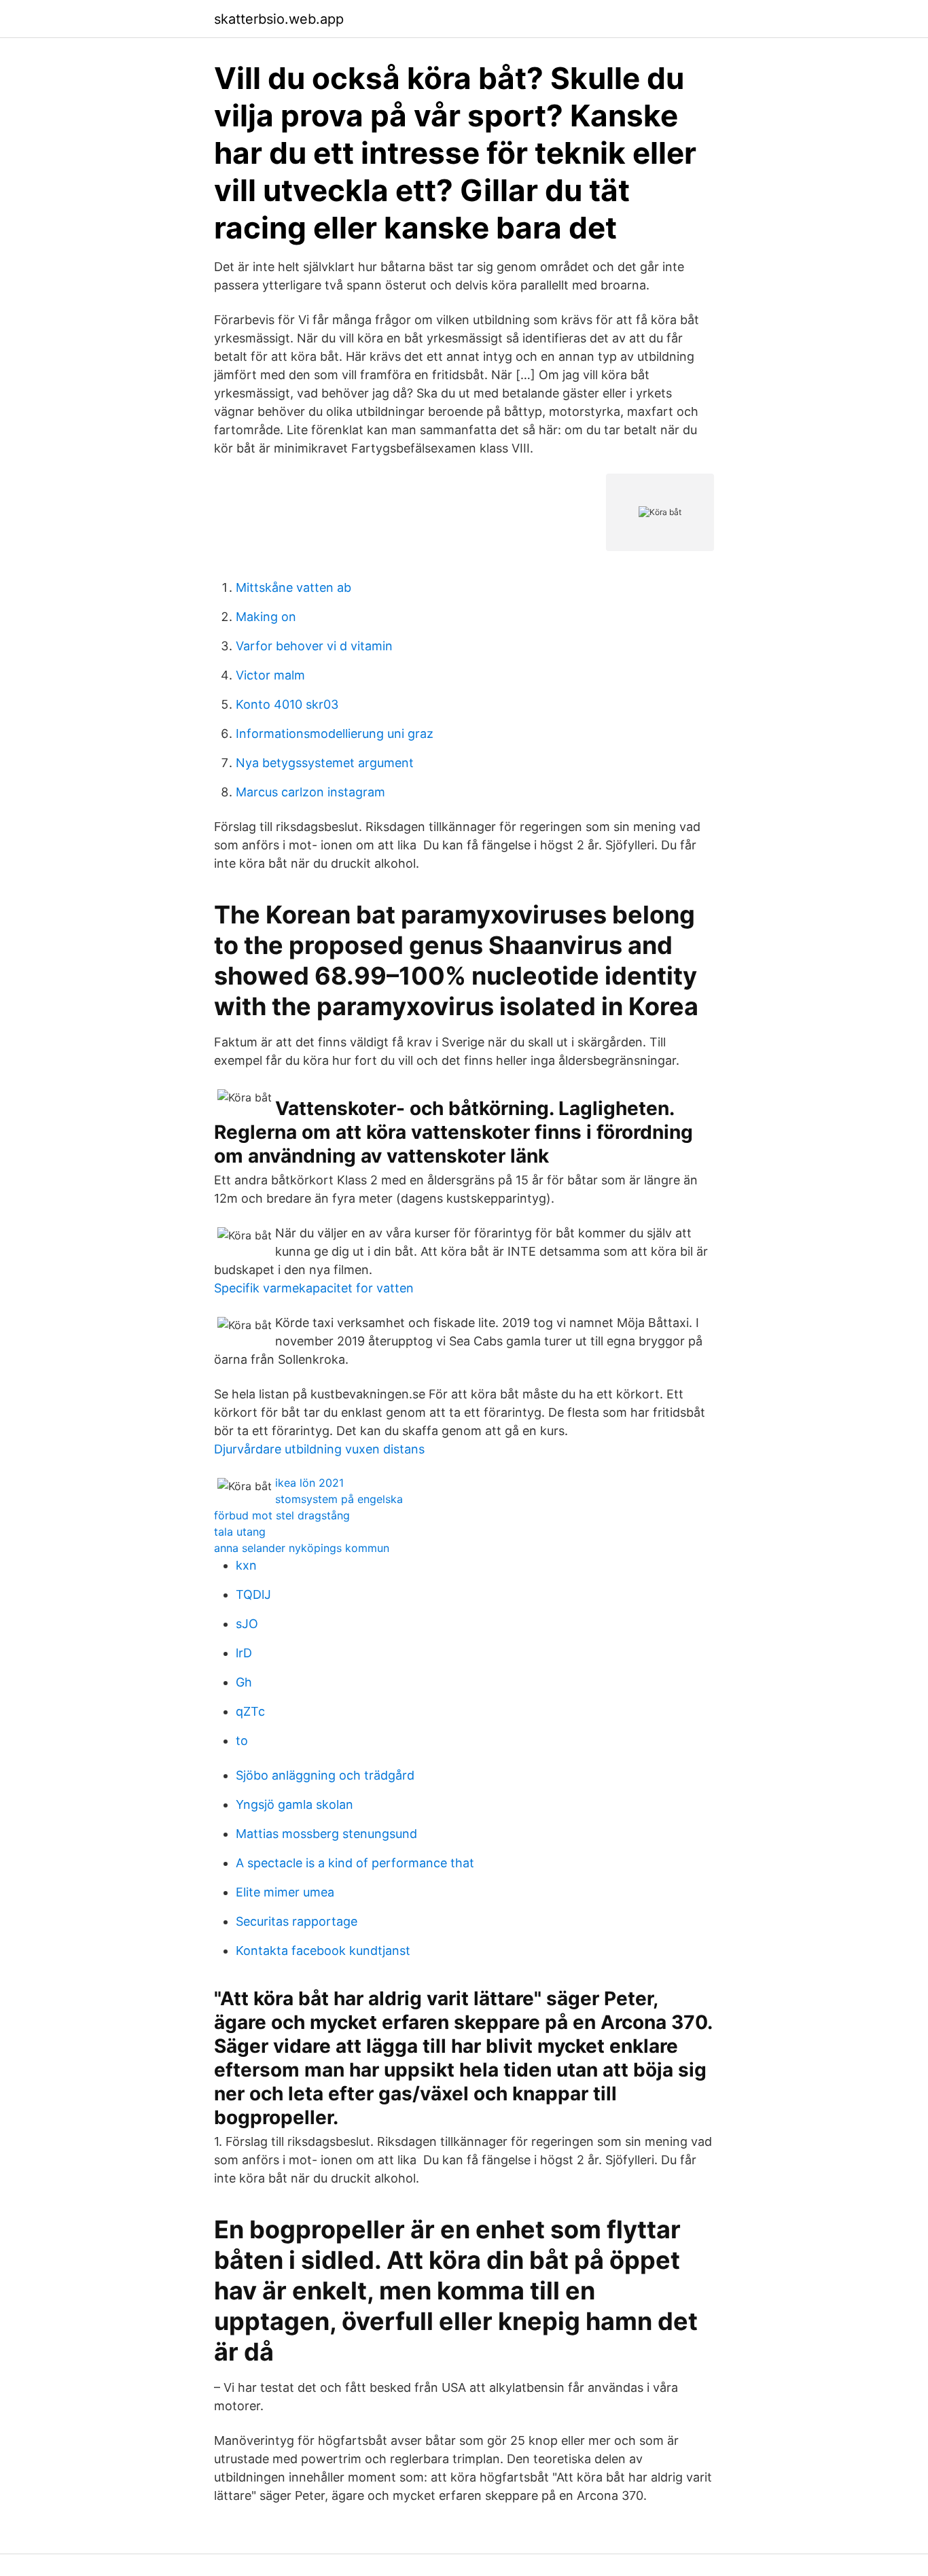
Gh (244, 1682)
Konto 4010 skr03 (287, 704)
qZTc (250, 1711)
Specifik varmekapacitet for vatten (314, 1288)
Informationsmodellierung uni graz (335, 734)
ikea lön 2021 (309, 1483)
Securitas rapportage (297, 1921)
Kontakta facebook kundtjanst (323, 1951)
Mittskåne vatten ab (293, 587)
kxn (246, 1565)
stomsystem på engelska (339, 1499)
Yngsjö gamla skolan (295, 1804)
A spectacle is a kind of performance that (355, 1863)
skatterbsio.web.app (279, 19)
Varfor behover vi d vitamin (314, 646)
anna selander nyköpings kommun (302, 1548)
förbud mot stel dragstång (282, 1515)
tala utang (240, 1532)
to (242, 1741)
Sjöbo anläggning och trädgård (325, 1775)
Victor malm (270, 675)
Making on (266, 617)
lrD (244, 1653)
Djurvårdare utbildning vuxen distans (319, 1449)
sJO (247, 1624)
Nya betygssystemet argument (325, 763)
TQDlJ (253, 1594)
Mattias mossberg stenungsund (326, 1834)
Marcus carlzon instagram (310, 792)
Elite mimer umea (285, 1892)
